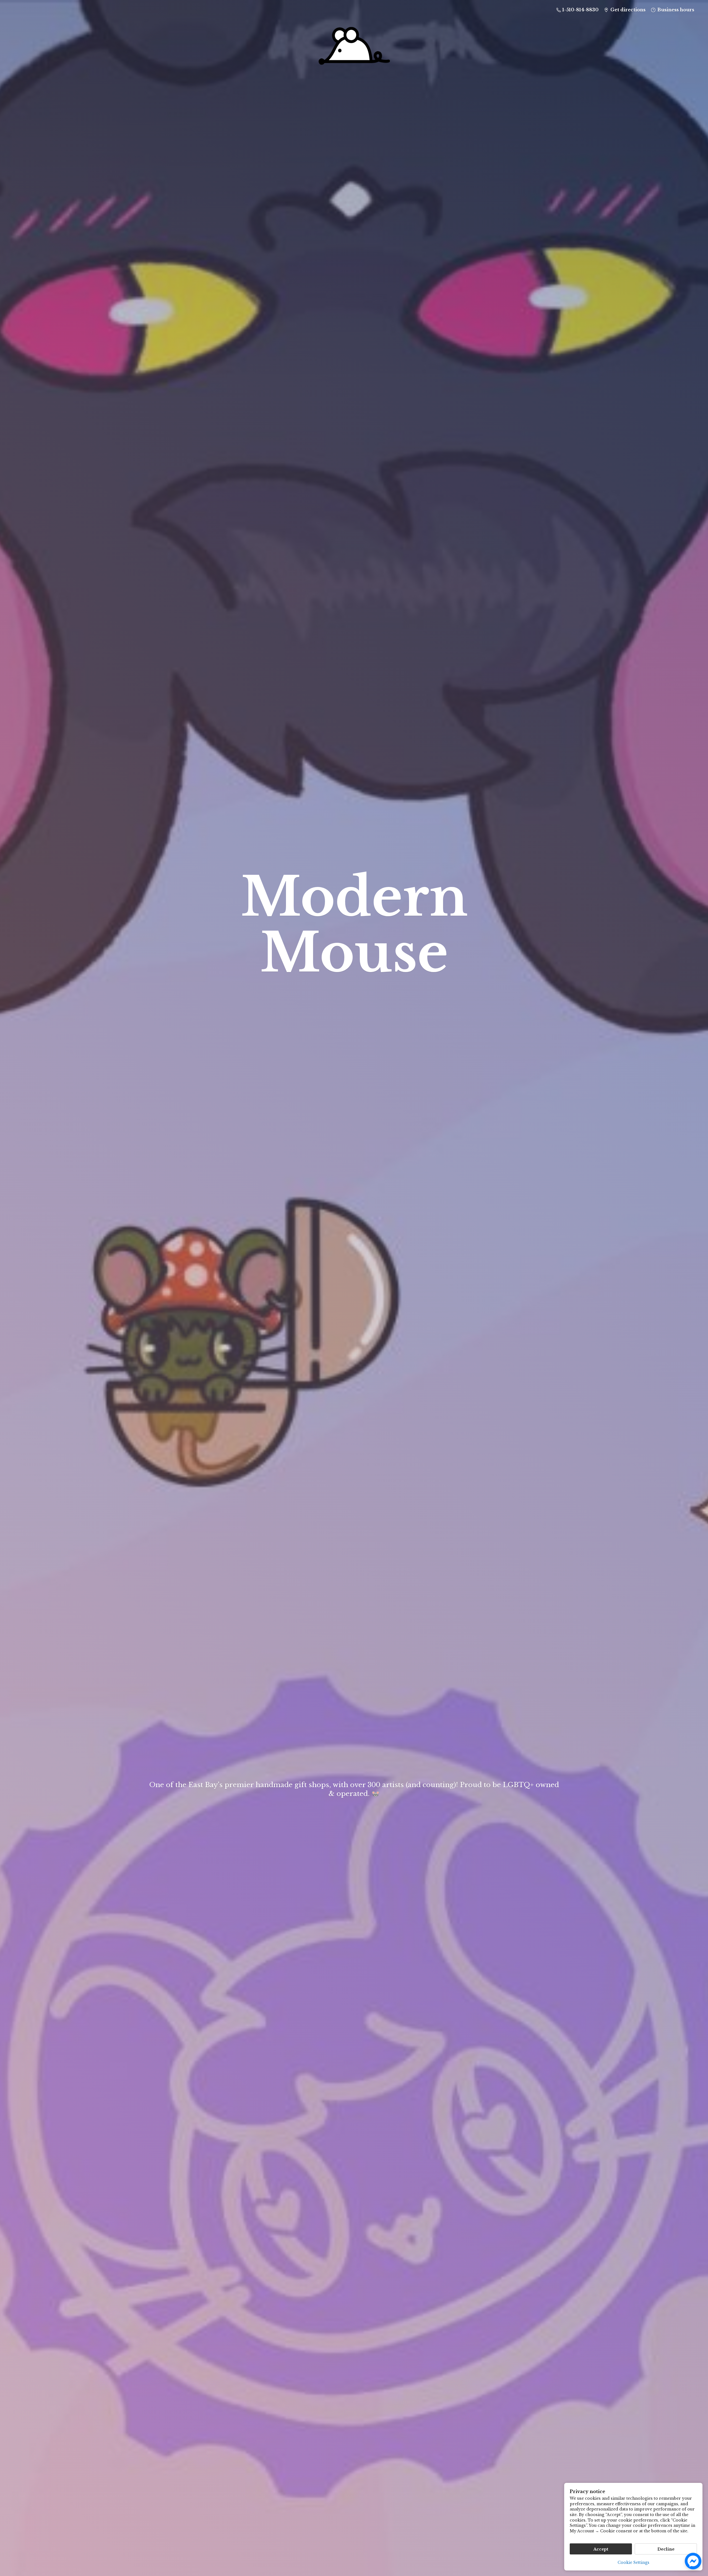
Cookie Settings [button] (633, 2562)
